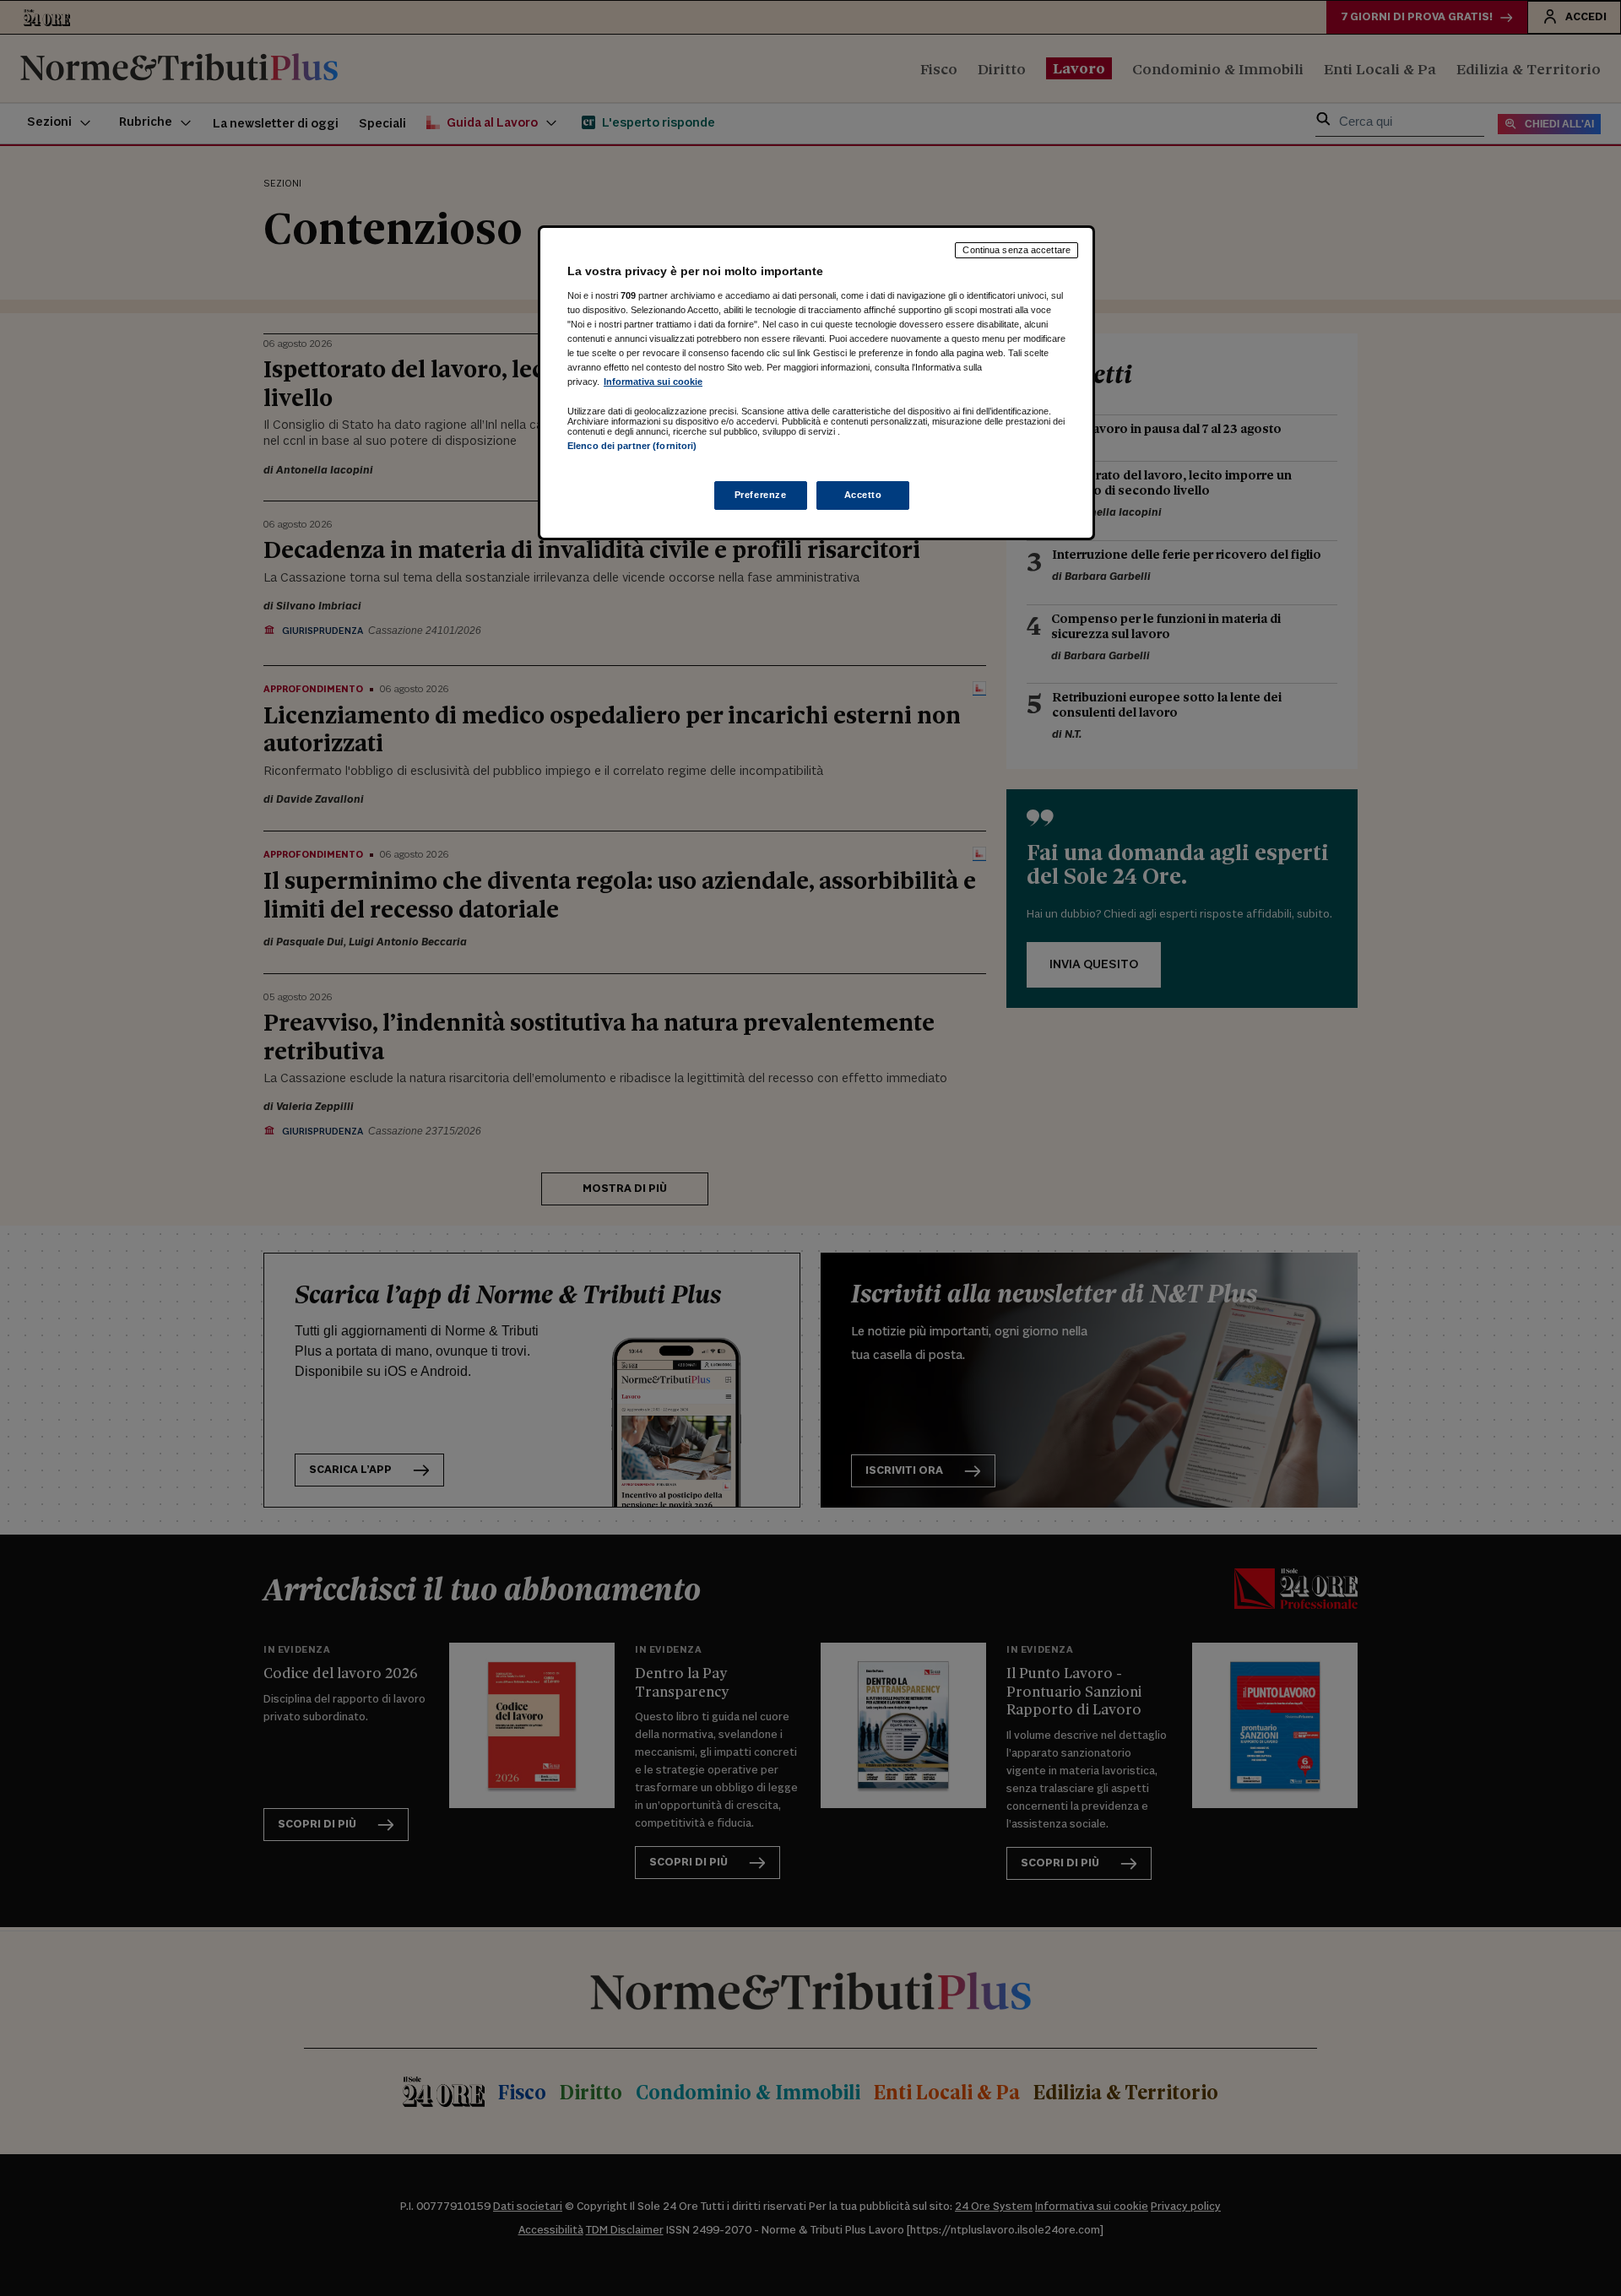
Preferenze (761, 495)
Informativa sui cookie (653, 382)
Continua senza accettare (1017, 250)
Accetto (863, 495)
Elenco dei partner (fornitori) (632, 446)
